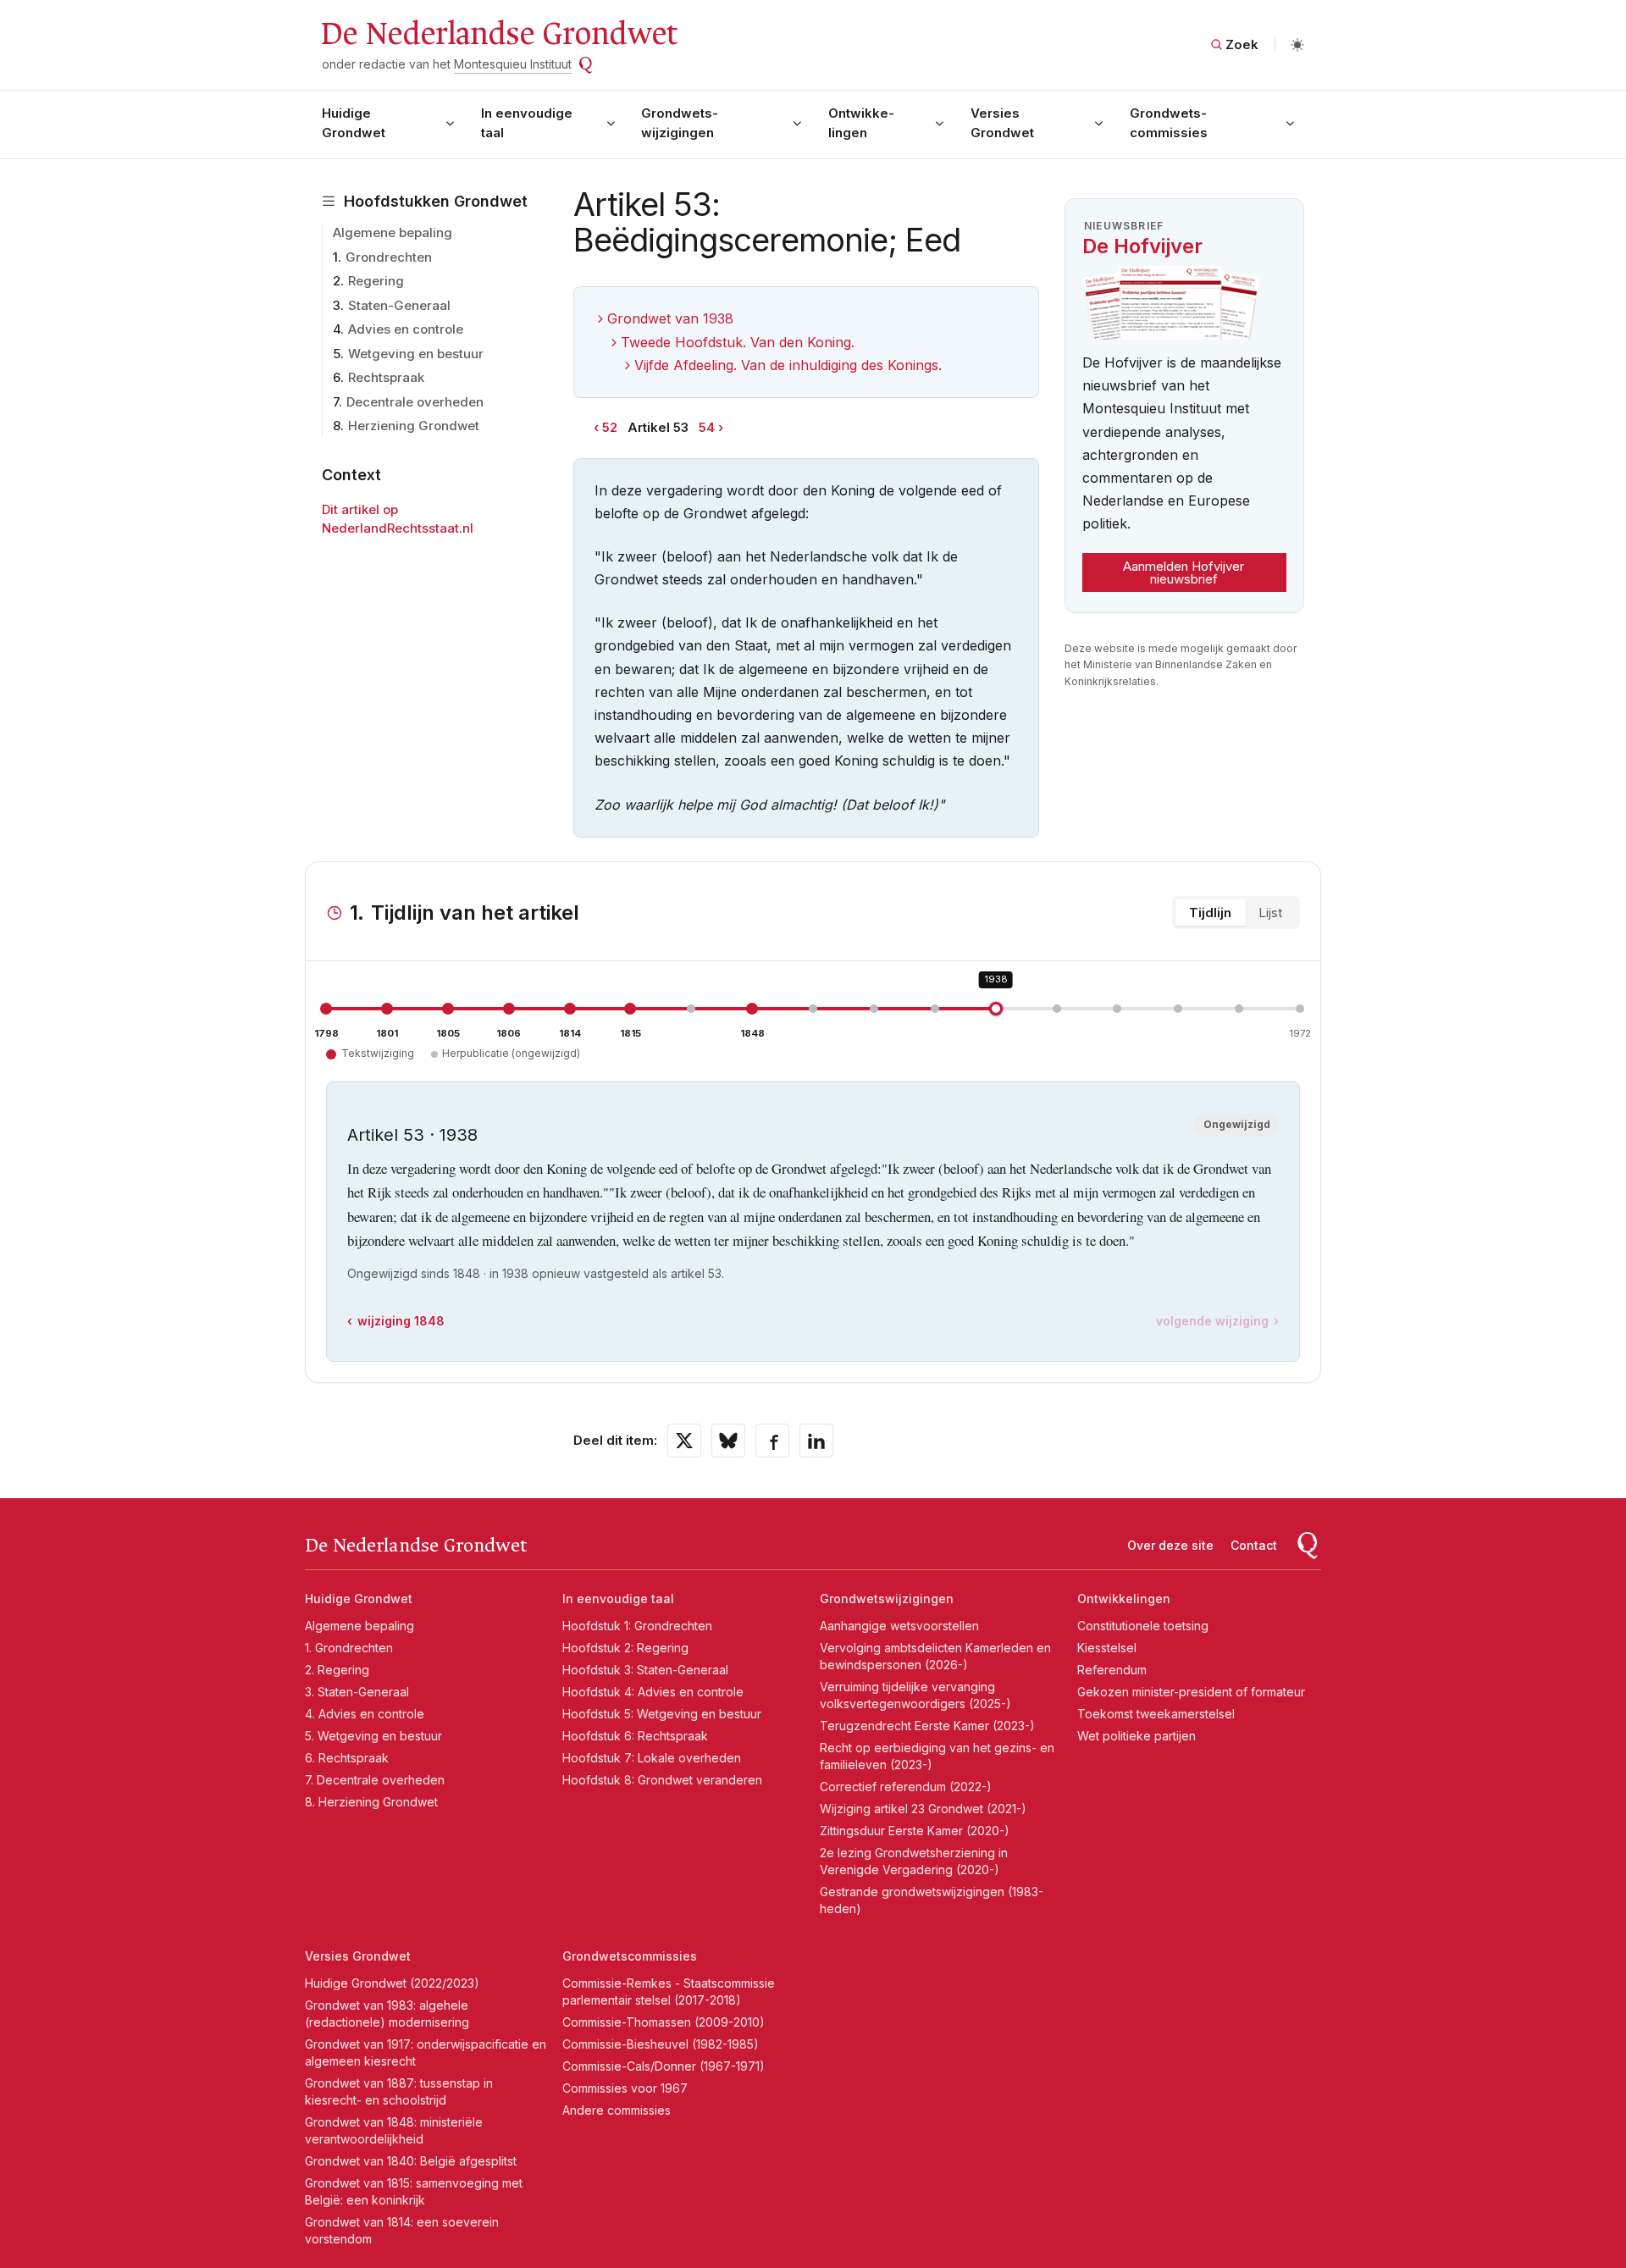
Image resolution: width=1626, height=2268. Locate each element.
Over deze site (1170, 1545)
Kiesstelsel (1107, 1648)
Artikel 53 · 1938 (412, 1135)
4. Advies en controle (365, 1714)
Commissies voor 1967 (625, 2088)
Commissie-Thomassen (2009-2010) (664, 2022)
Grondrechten (389, 257)
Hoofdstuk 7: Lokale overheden (652, 1758)
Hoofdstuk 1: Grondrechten (637, 1626)
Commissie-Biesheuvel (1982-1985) (661, 2044)
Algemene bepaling (393, 232)
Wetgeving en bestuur (416, 354)
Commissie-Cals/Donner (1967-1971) (664, 2066)
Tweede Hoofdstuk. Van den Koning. (738, 342)
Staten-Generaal (399, 305)
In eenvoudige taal (527, 123)
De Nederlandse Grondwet (498, 34)
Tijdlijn (1210, 913)
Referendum (1112, 1670)
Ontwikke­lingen (861, 123)
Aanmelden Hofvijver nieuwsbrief (1184, 573)
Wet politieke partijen (1137, 1736)
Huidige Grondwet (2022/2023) (392, 1983)
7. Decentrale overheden (375, 1780)
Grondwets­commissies (1169, 123)
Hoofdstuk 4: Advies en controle (653, 1692)
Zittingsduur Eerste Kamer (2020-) (915, 1831)
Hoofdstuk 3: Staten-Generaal (645, 1670)
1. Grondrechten (349, 1648)
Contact (1254, 1545)
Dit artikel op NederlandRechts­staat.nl (398, 519)
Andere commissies (617, 2110)
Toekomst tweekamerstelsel (1156, 1714)
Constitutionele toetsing (1143, 1626)
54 (707, 427)
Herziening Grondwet (414, 426)
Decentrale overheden (415, 402)
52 (610, 427)
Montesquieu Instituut (513, 64)
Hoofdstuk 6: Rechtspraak (635, 1736)
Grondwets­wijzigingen (680, 123)
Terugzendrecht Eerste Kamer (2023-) (927, 1726)
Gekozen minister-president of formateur (1191, 1692)
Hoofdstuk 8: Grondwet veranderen (662, 1780)
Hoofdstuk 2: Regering (625, 1648)
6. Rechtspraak (347, 1758)
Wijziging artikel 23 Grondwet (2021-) (923, 1809)
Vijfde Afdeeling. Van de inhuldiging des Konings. (788, 365)
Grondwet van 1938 (670, 318)
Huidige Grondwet (354, 123)
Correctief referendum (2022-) (906, 1787)
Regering (376, 281)
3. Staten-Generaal (357, 1692)
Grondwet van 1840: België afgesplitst (411, 2161)
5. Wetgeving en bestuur (373, 1736)
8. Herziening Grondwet (371, 1802)
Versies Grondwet (1002, 123)
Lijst (1270, 913)
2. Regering (337, 1670)
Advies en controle (406, 329)
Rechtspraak (386, 377)
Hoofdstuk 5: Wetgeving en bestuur (662, 1714)
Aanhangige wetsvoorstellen (899, 1626)
